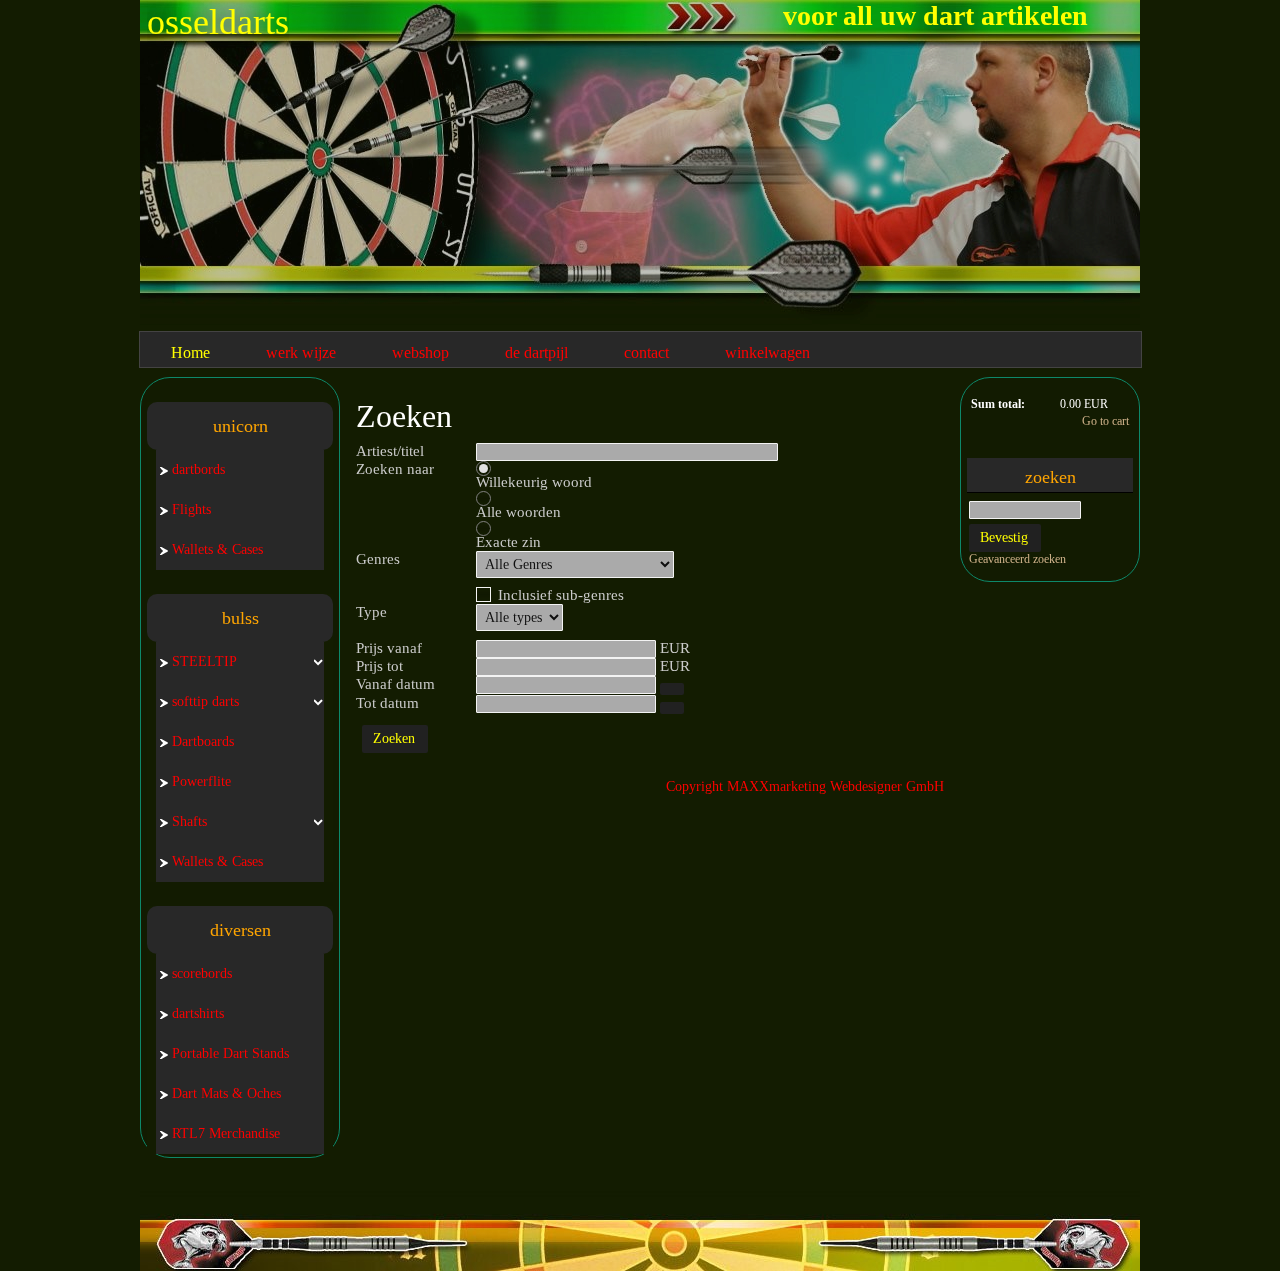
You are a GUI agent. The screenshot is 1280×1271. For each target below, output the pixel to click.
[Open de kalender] (672, 689)
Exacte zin (508, 542)
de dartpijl (536, 352)
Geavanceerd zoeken (1017, 559)
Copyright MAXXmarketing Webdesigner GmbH (805, 786)
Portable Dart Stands (230, 1053)
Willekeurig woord (534, 482)
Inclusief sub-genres (561, 595)
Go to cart (1105, 421)
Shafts (189, 821)
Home (190, 352)
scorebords (202, 973)
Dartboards (203, 741)
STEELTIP (204, 661)
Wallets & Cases (217, 549)
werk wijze (301, 352)
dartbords (198, 469)
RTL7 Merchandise (226, 1133)
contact (646, 352)
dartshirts (198, 1013)
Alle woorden (518, 512)
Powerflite (201, 781)
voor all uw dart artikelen (935, 15)
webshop (420, 352)
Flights (191, 509)
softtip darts (205, 701)
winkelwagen (767, 352)
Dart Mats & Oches (226, 1093)
